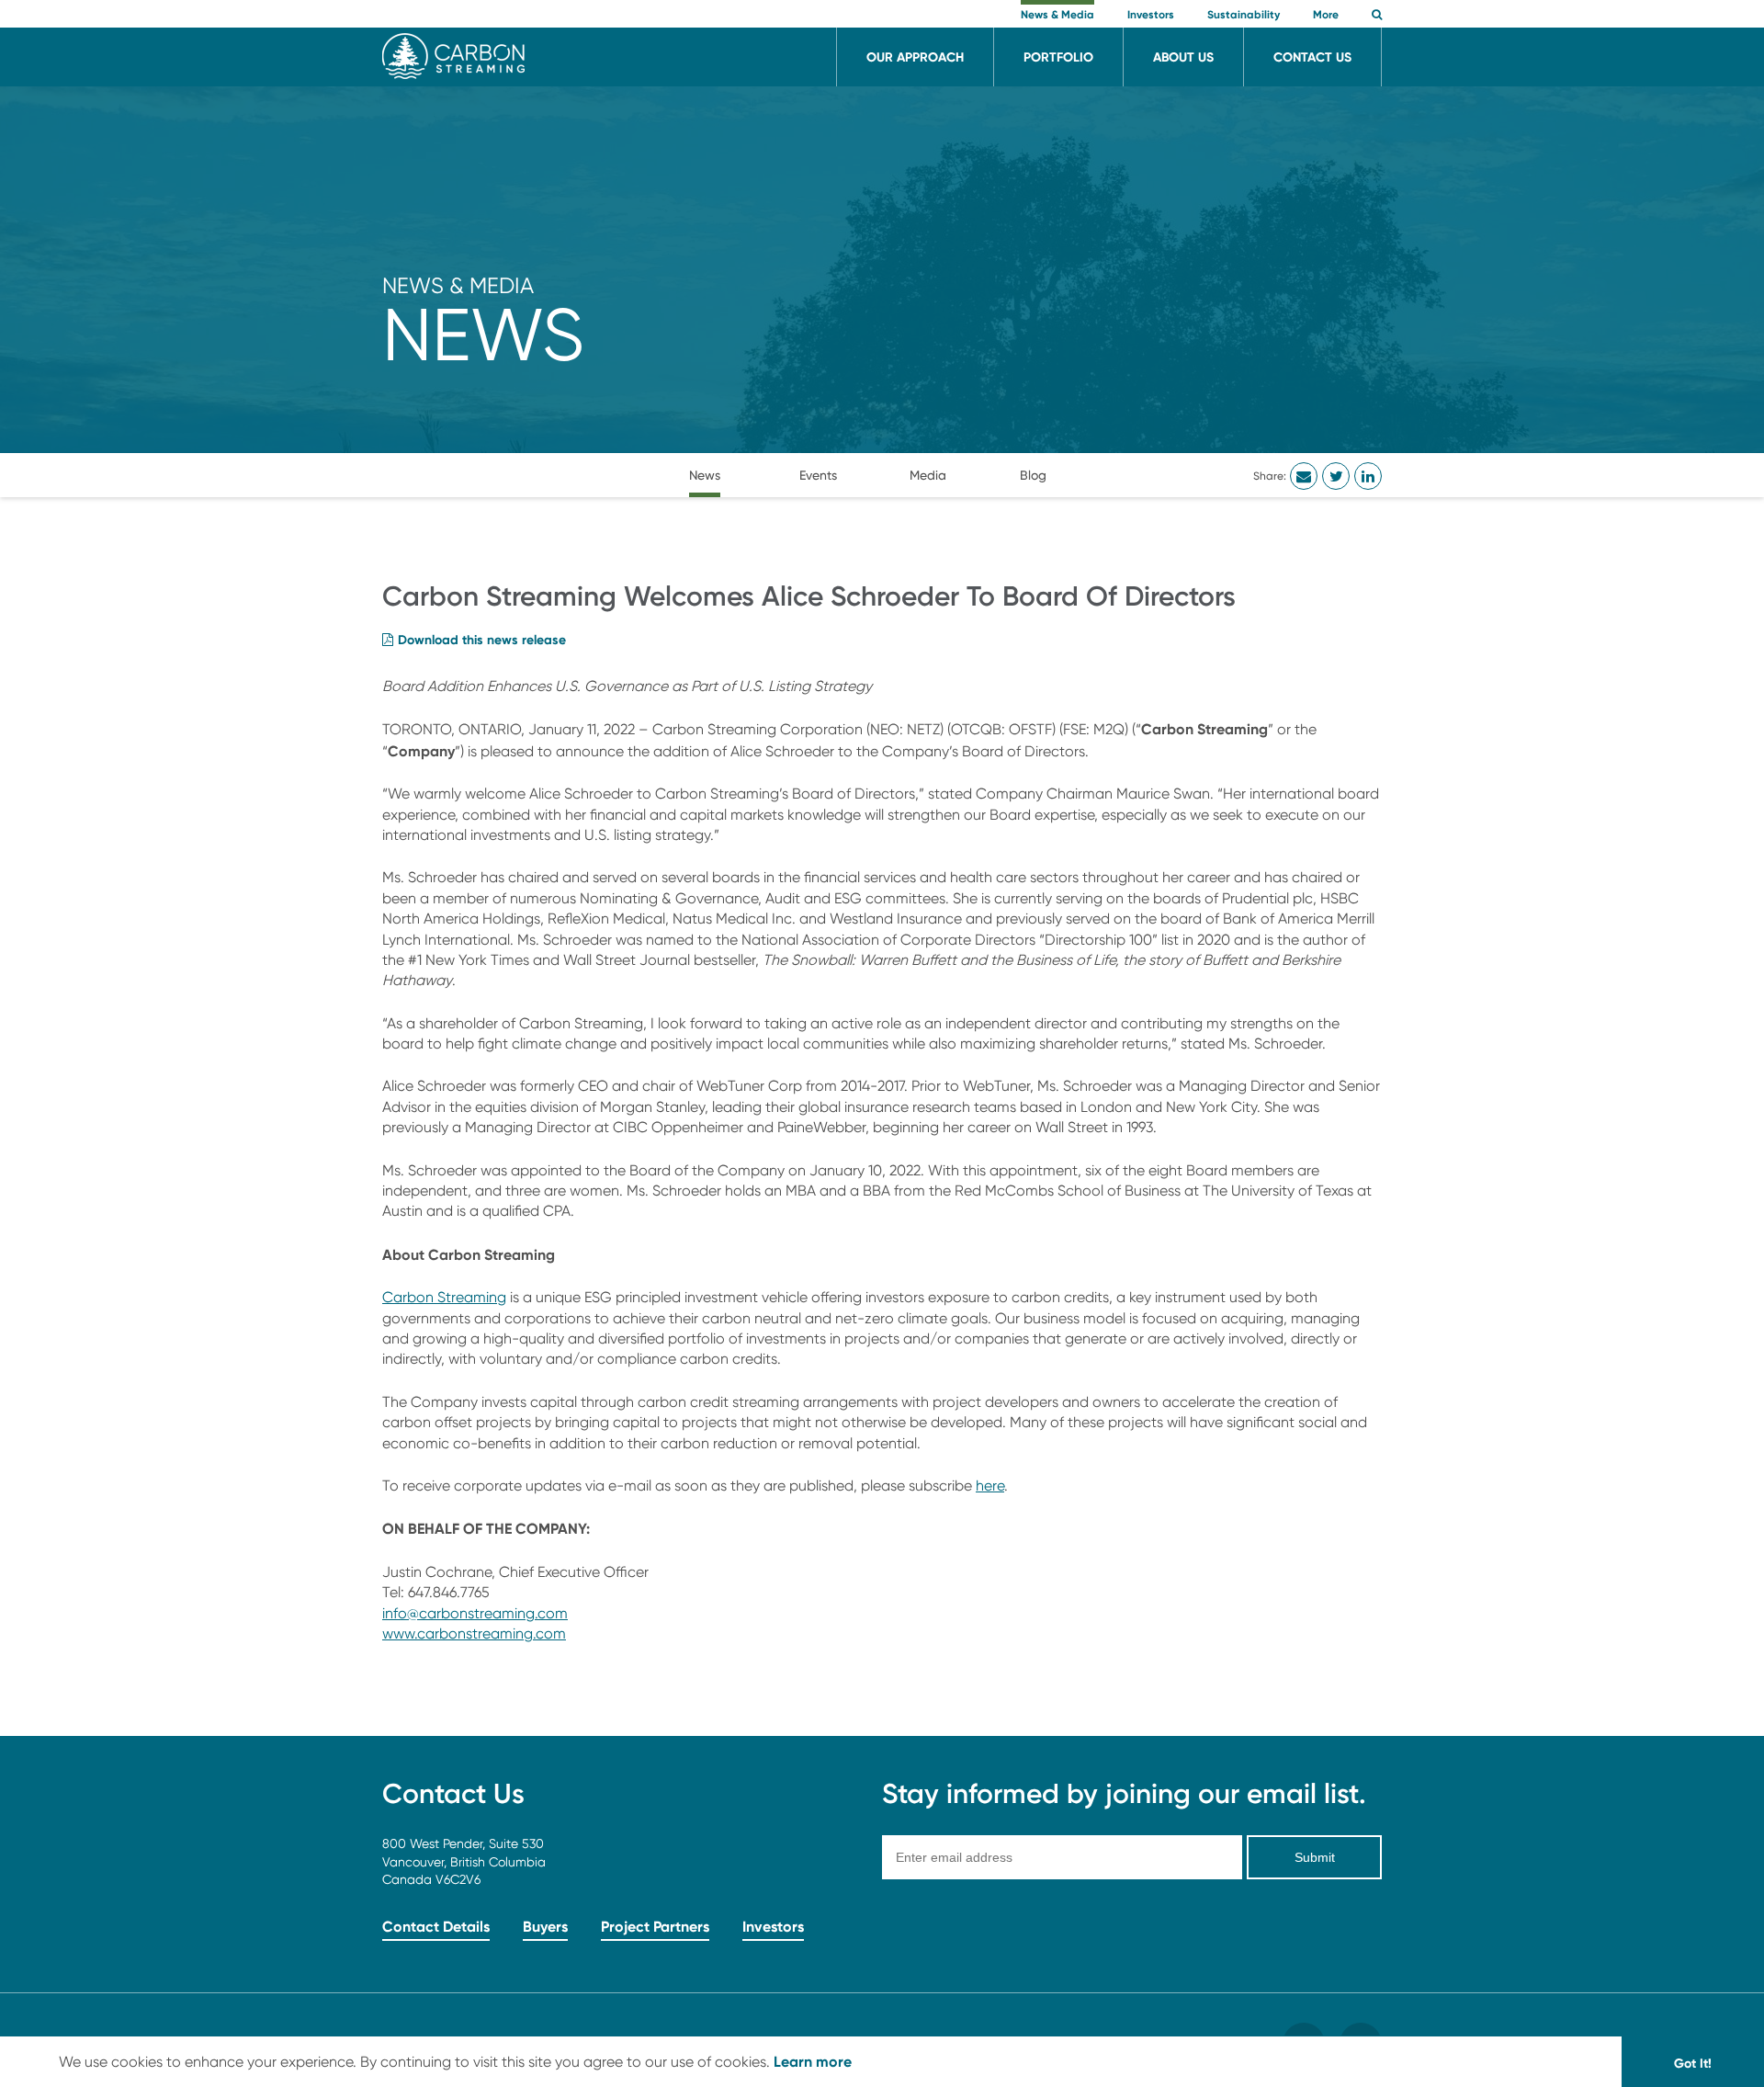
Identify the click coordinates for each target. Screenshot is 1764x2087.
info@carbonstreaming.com (475, 1613)
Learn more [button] (813, 2061)
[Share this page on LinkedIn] (1368, 476)
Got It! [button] (1693, 2063)
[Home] (453, 74)
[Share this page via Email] (1304, 476)
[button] (1377, 16)
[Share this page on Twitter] (1336, 476)
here (990, 1486)
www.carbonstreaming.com (474, 1633)
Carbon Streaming (444, 1297)
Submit (1315, 1857)
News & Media (458, 285)
